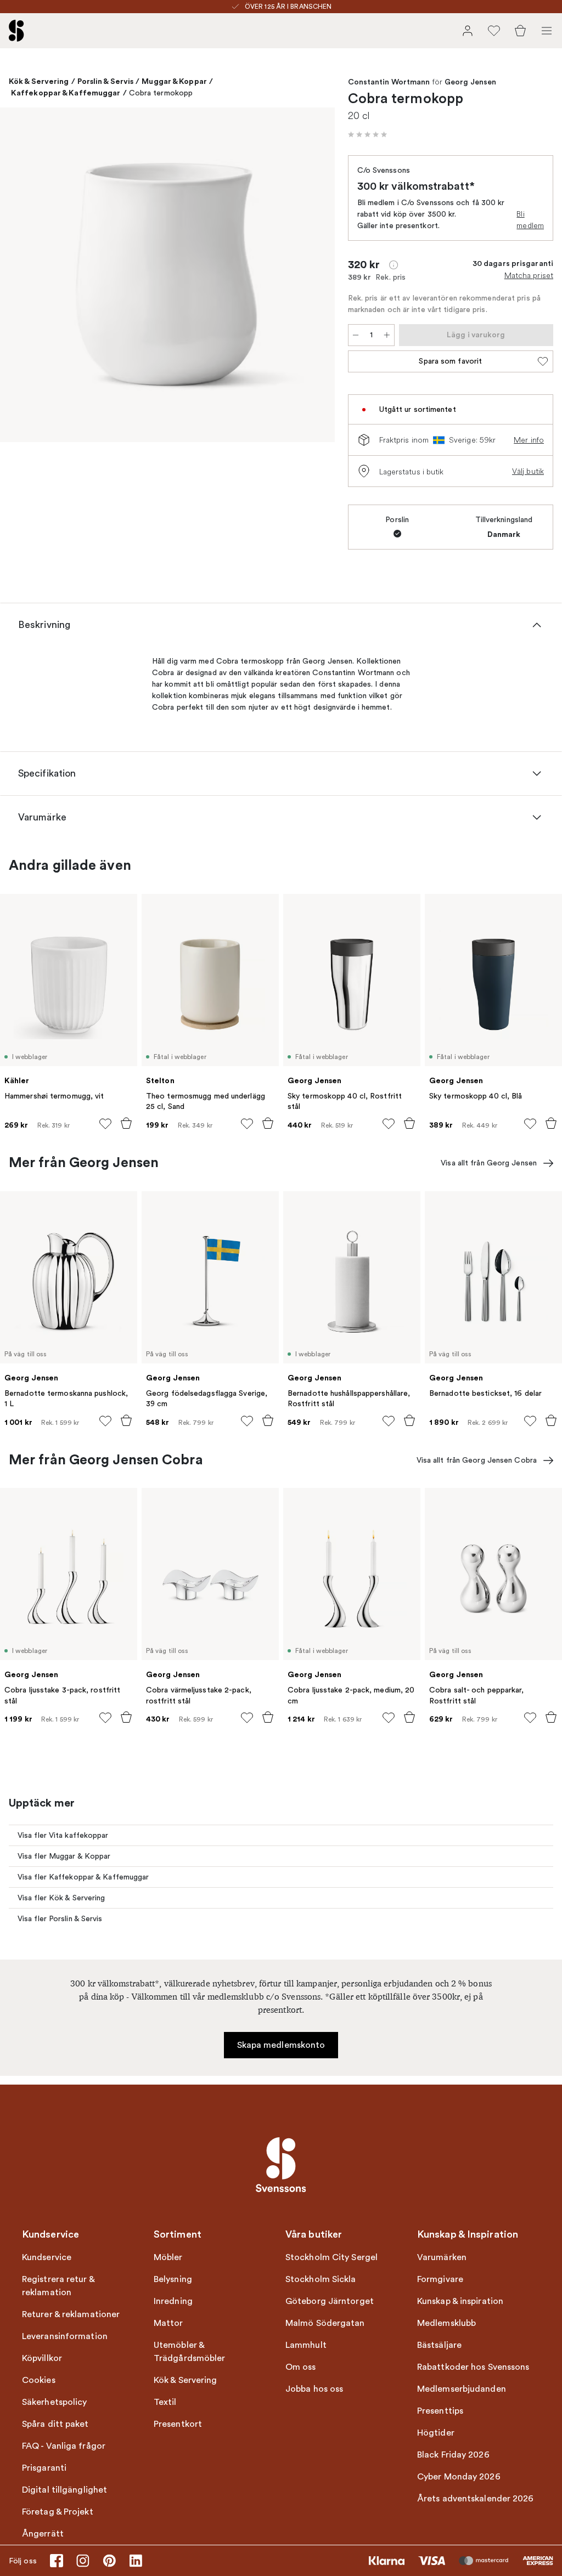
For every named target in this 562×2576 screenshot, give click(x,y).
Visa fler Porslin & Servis (60, 1919)
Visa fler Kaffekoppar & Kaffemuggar (83, 1877)
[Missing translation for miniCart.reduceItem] (356, 335)
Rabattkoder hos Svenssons (473, 2367)
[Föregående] (20, 276)
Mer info (529, 440)
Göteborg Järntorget (330, 2301)
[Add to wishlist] (105, 1124)
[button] (368, 134)
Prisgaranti (44, 2468)
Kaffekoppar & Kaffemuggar (66, 93)
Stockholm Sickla (321, 2279)
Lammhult (306, 2345)
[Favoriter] (494, 31)
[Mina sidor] (468, 31)
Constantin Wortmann (389, 82)
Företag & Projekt (58, 2512)
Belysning (173, 2279)
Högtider (436, 2433)
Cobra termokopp (161, 93)
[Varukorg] (520, 31)
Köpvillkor (42, 2358)
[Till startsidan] (16, 31)
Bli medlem (530, 220)
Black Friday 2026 (453, 2455)
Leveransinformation (65, 2336)
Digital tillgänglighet (64, 2490)
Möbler (168, 2257)
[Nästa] (315, 276)
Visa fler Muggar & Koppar (64, 1856)
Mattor (168, 2323)
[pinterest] (109, 2561)
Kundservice (47, 2257)
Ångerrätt (43, 2534)
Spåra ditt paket (55, 2424)
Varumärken (442, 2257)
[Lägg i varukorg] (126, 1123)
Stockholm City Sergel (331, 2257)
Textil (165, 2402)
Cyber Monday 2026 (459, 2477)
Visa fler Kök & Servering (61, 1898)
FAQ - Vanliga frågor (64, 2446)
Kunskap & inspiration (460, 2301)
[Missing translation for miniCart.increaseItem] (387, 335)
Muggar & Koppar (174, 81)
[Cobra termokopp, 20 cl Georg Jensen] (167, 275)
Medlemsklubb (446, 2323)
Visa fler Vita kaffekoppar (63, 1835)
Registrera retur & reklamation (58, 2286)
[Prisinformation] (394, 265)
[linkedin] (136, 2561)
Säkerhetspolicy (55, 2402)
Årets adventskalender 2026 (476, 2499)
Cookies (39, 2380)
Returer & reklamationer (71, 2314)
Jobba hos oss (314, 2389)
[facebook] (57, 2561)
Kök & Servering (39, 81)
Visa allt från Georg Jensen (489, 1163)
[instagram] (83, 2561)
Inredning (173, 2301)
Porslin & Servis (106, 81)
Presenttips (440, 2411)
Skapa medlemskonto (281, 2045)
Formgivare (440, 2279)
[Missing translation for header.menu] (547, 31)
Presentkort (178, 2424)
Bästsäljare (439, 2345)
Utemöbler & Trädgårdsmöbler (190, 2352)
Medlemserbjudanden (462, 2389)
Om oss (301, 2367)
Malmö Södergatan (325, 2323)
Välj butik (528, 471)
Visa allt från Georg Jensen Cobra (477, 1460)
